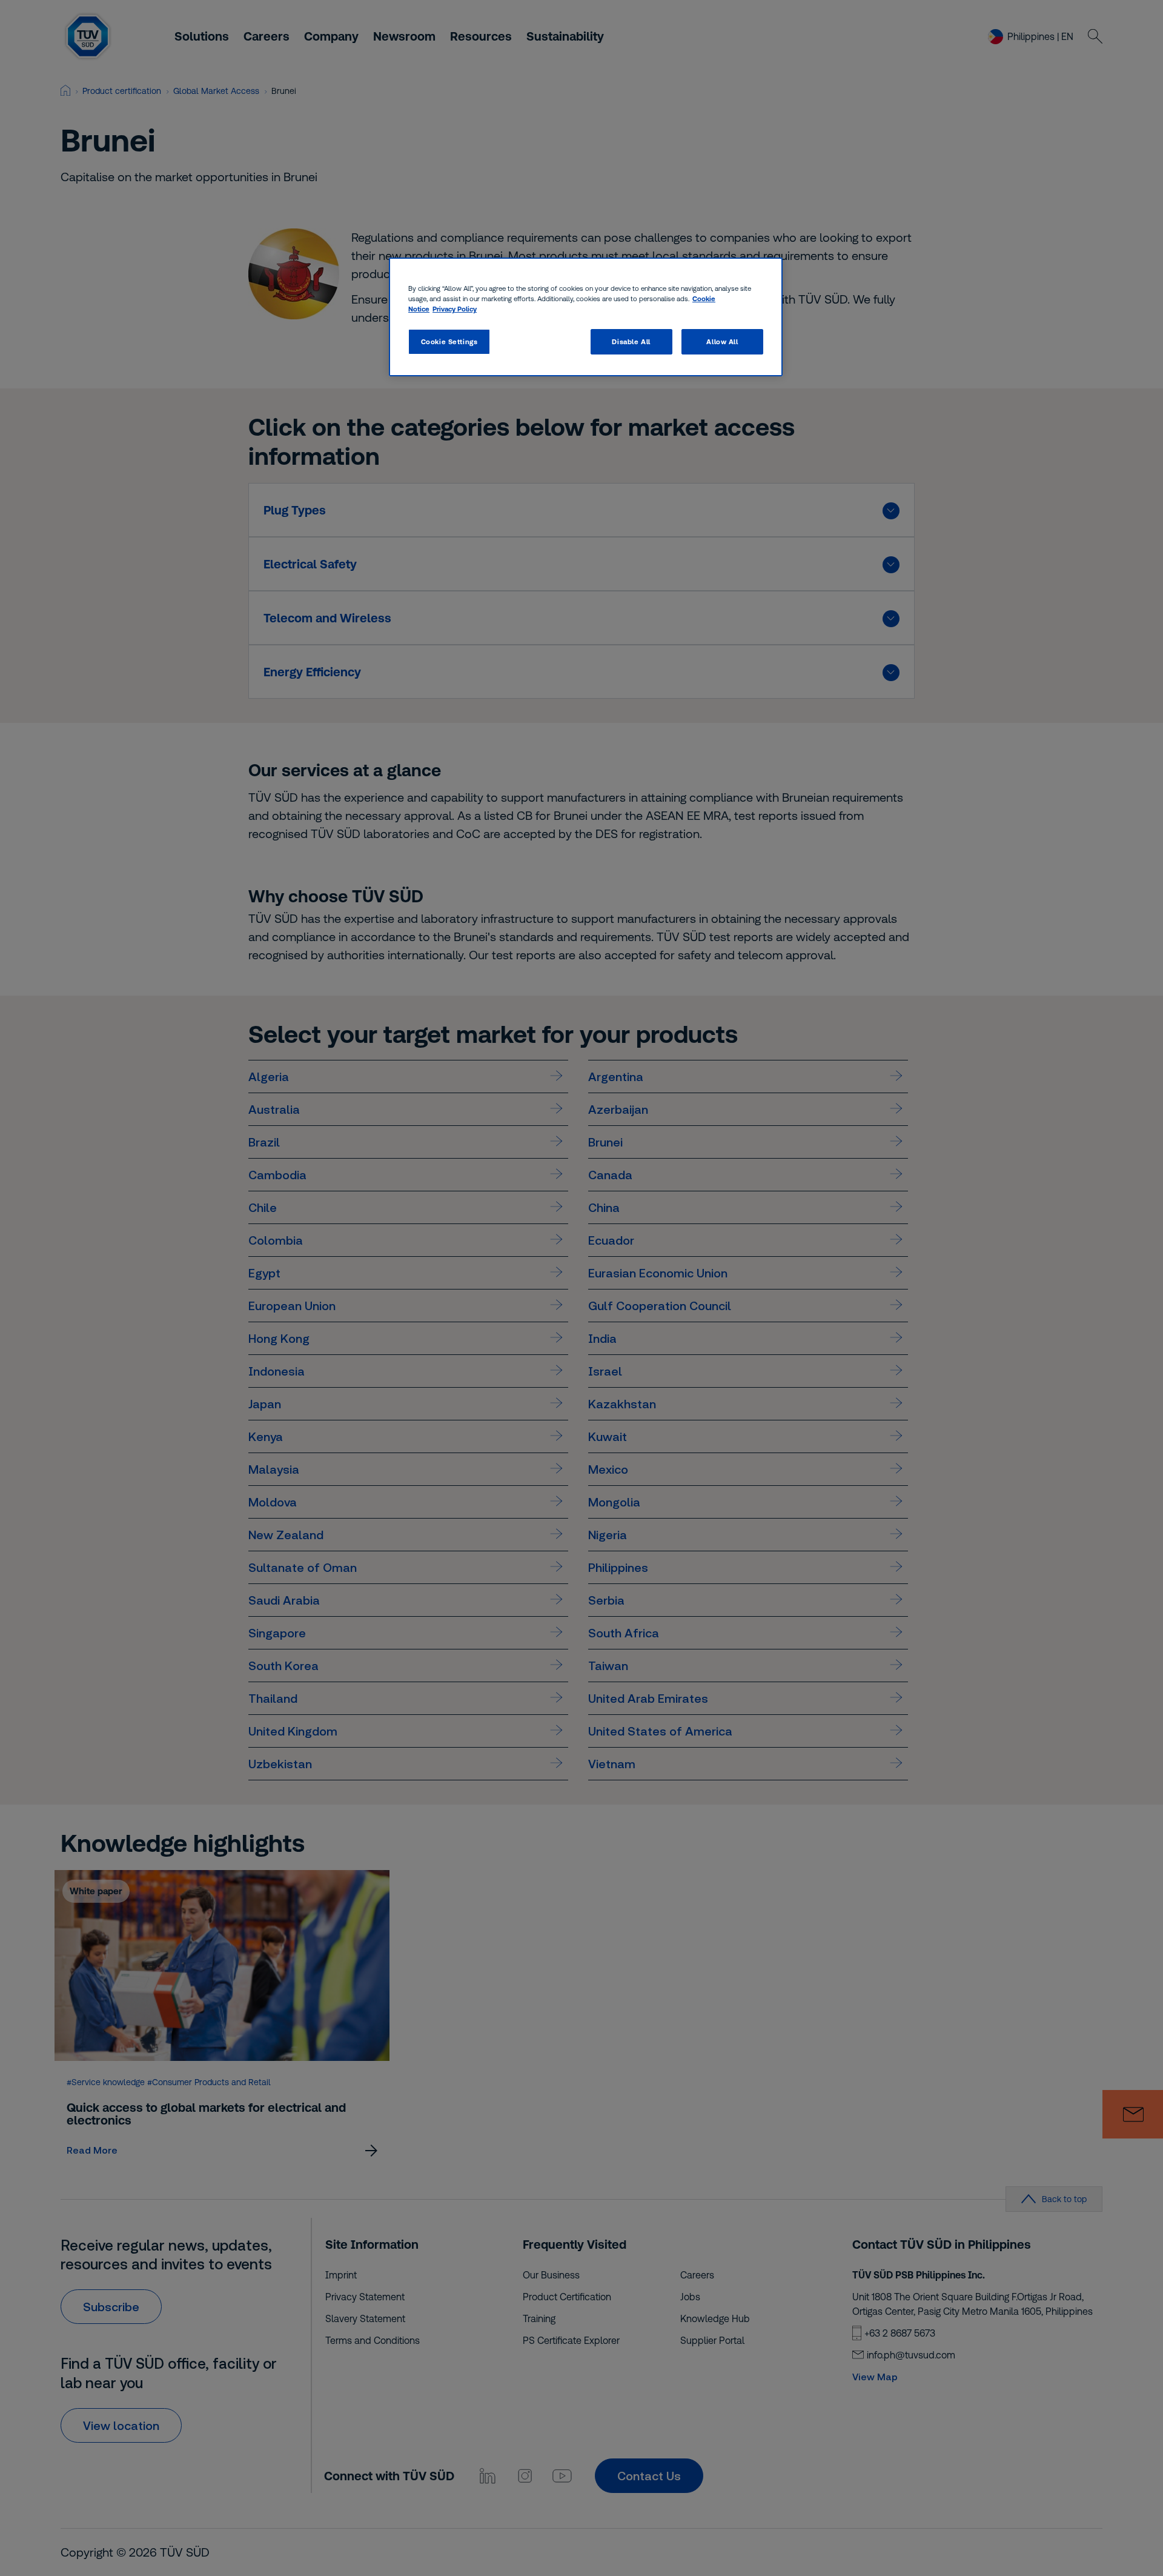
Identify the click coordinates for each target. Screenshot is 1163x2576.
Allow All (722, 341)
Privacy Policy (455, 309)
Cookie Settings (449, 341)
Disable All (631, 341)
